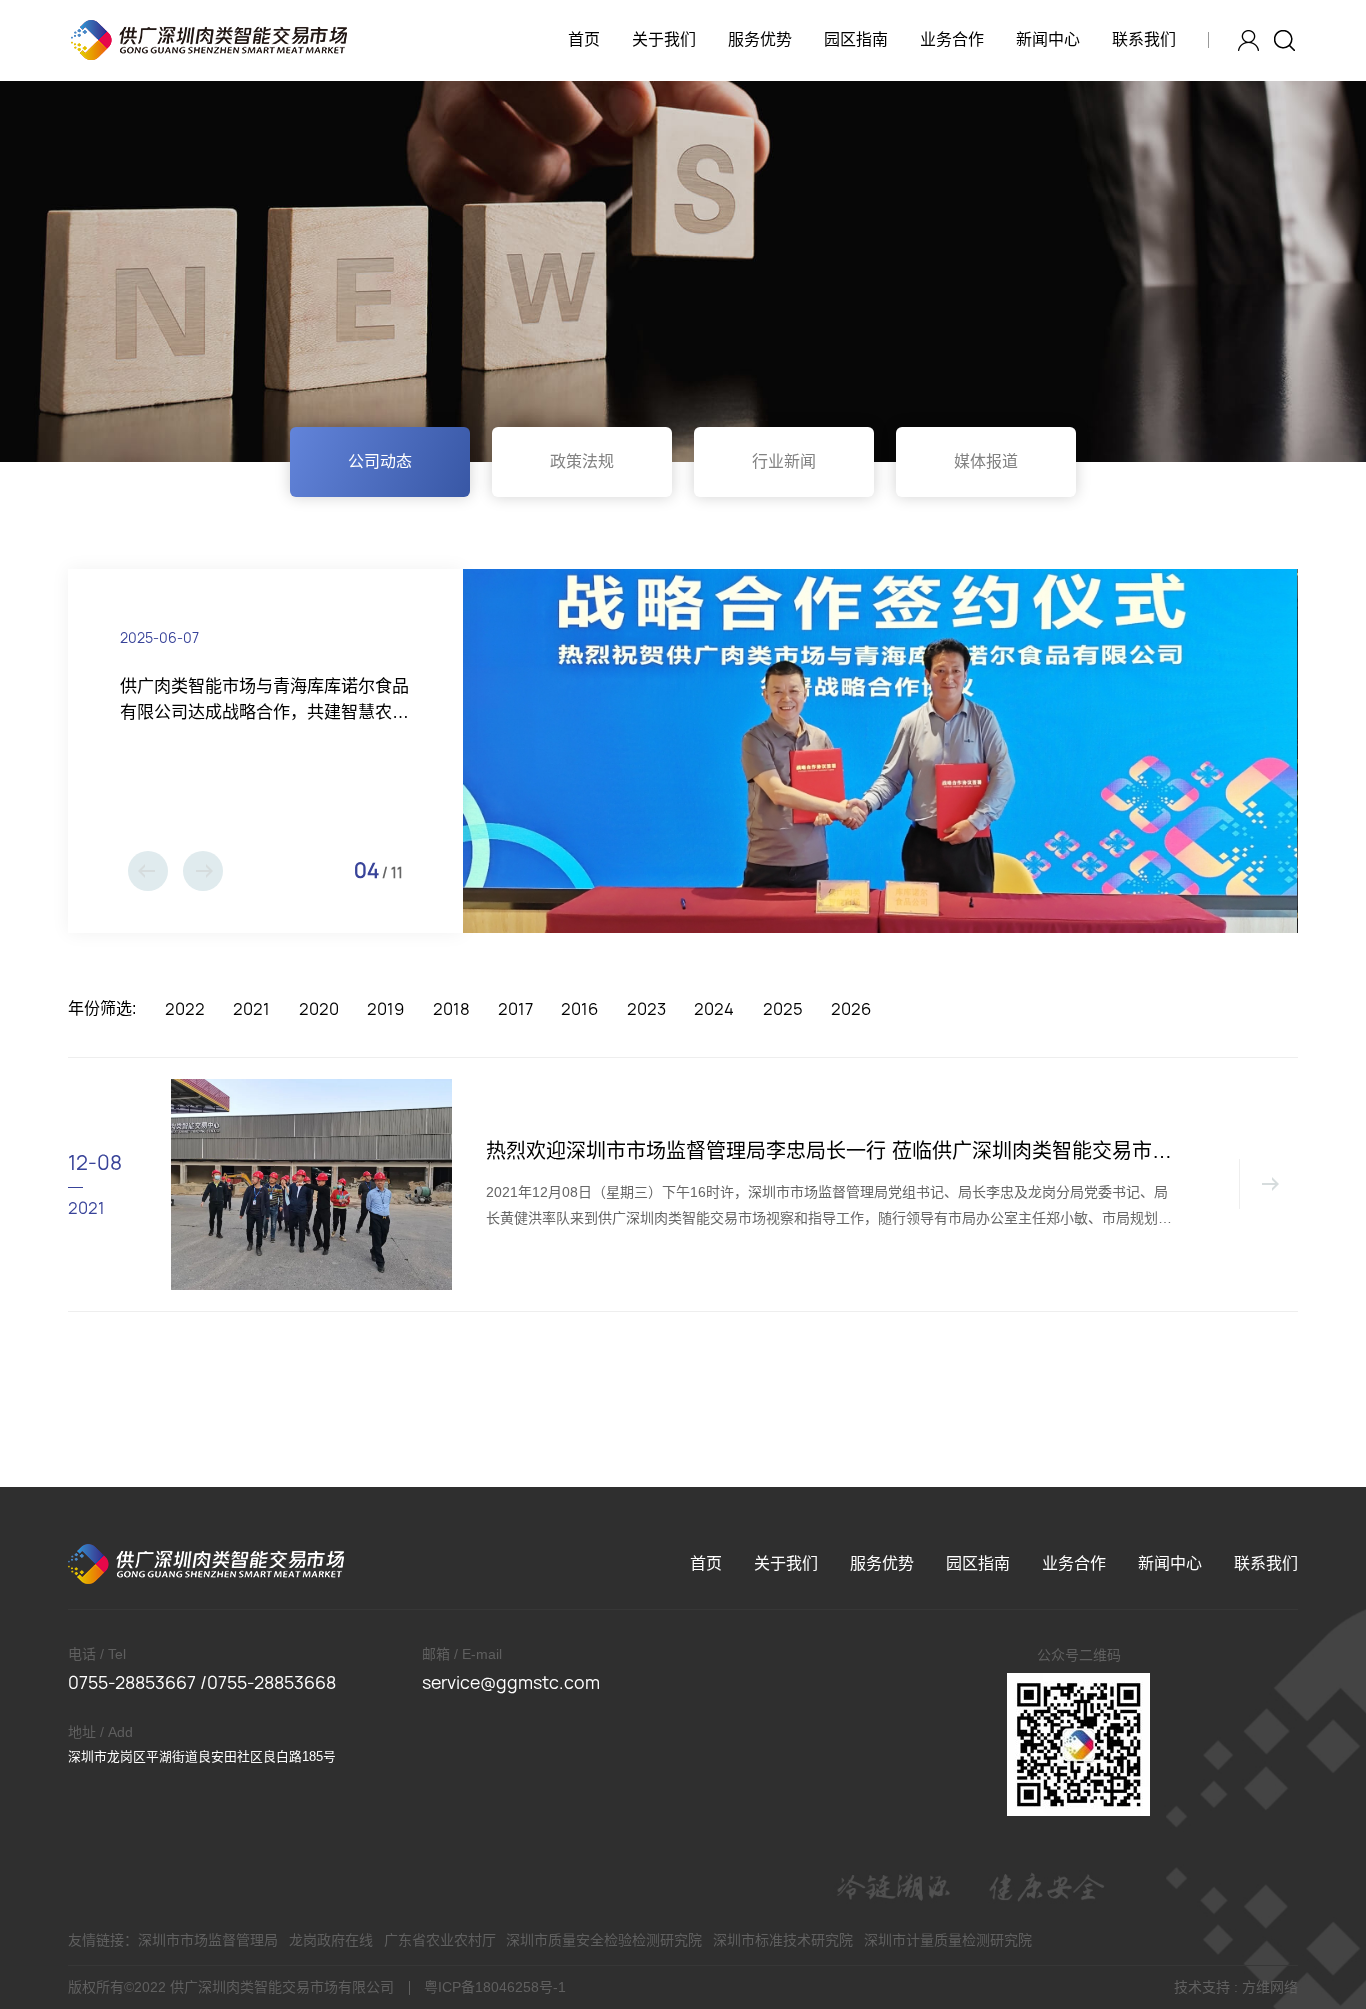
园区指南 (856, 39)
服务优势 (760, 39)
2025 (783, 1009)
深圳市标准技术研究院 (783, 1940)
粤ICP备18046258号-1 (495, 1987)
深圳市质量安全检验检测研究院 (604, 1940)
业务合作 (952, 39)
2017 (515, 1009)
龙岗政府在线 (331, 1940)
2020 (319, 1009)
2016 (579, 1009)
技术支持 (1202, 1987)
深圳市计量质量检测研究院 (948, 1940)
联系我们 (1144, 39)
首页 (584, 39)
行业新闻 (784, 461)
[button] (148, 871)
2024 (714, 1009)
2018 (451, 1009)
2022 (185, 1009)
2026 (851, 1009)
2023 (646, 1009)
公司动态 (380, 461)
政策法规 (582, 461)
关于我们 (664, 39)
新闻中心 (1048, 39)
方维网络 (1270, 1987)
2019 (385, 1009)
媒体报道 (986, 461)
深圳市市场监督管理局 (208, 1940)
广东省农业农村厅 (440, 1940)
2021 (251, 1009)
